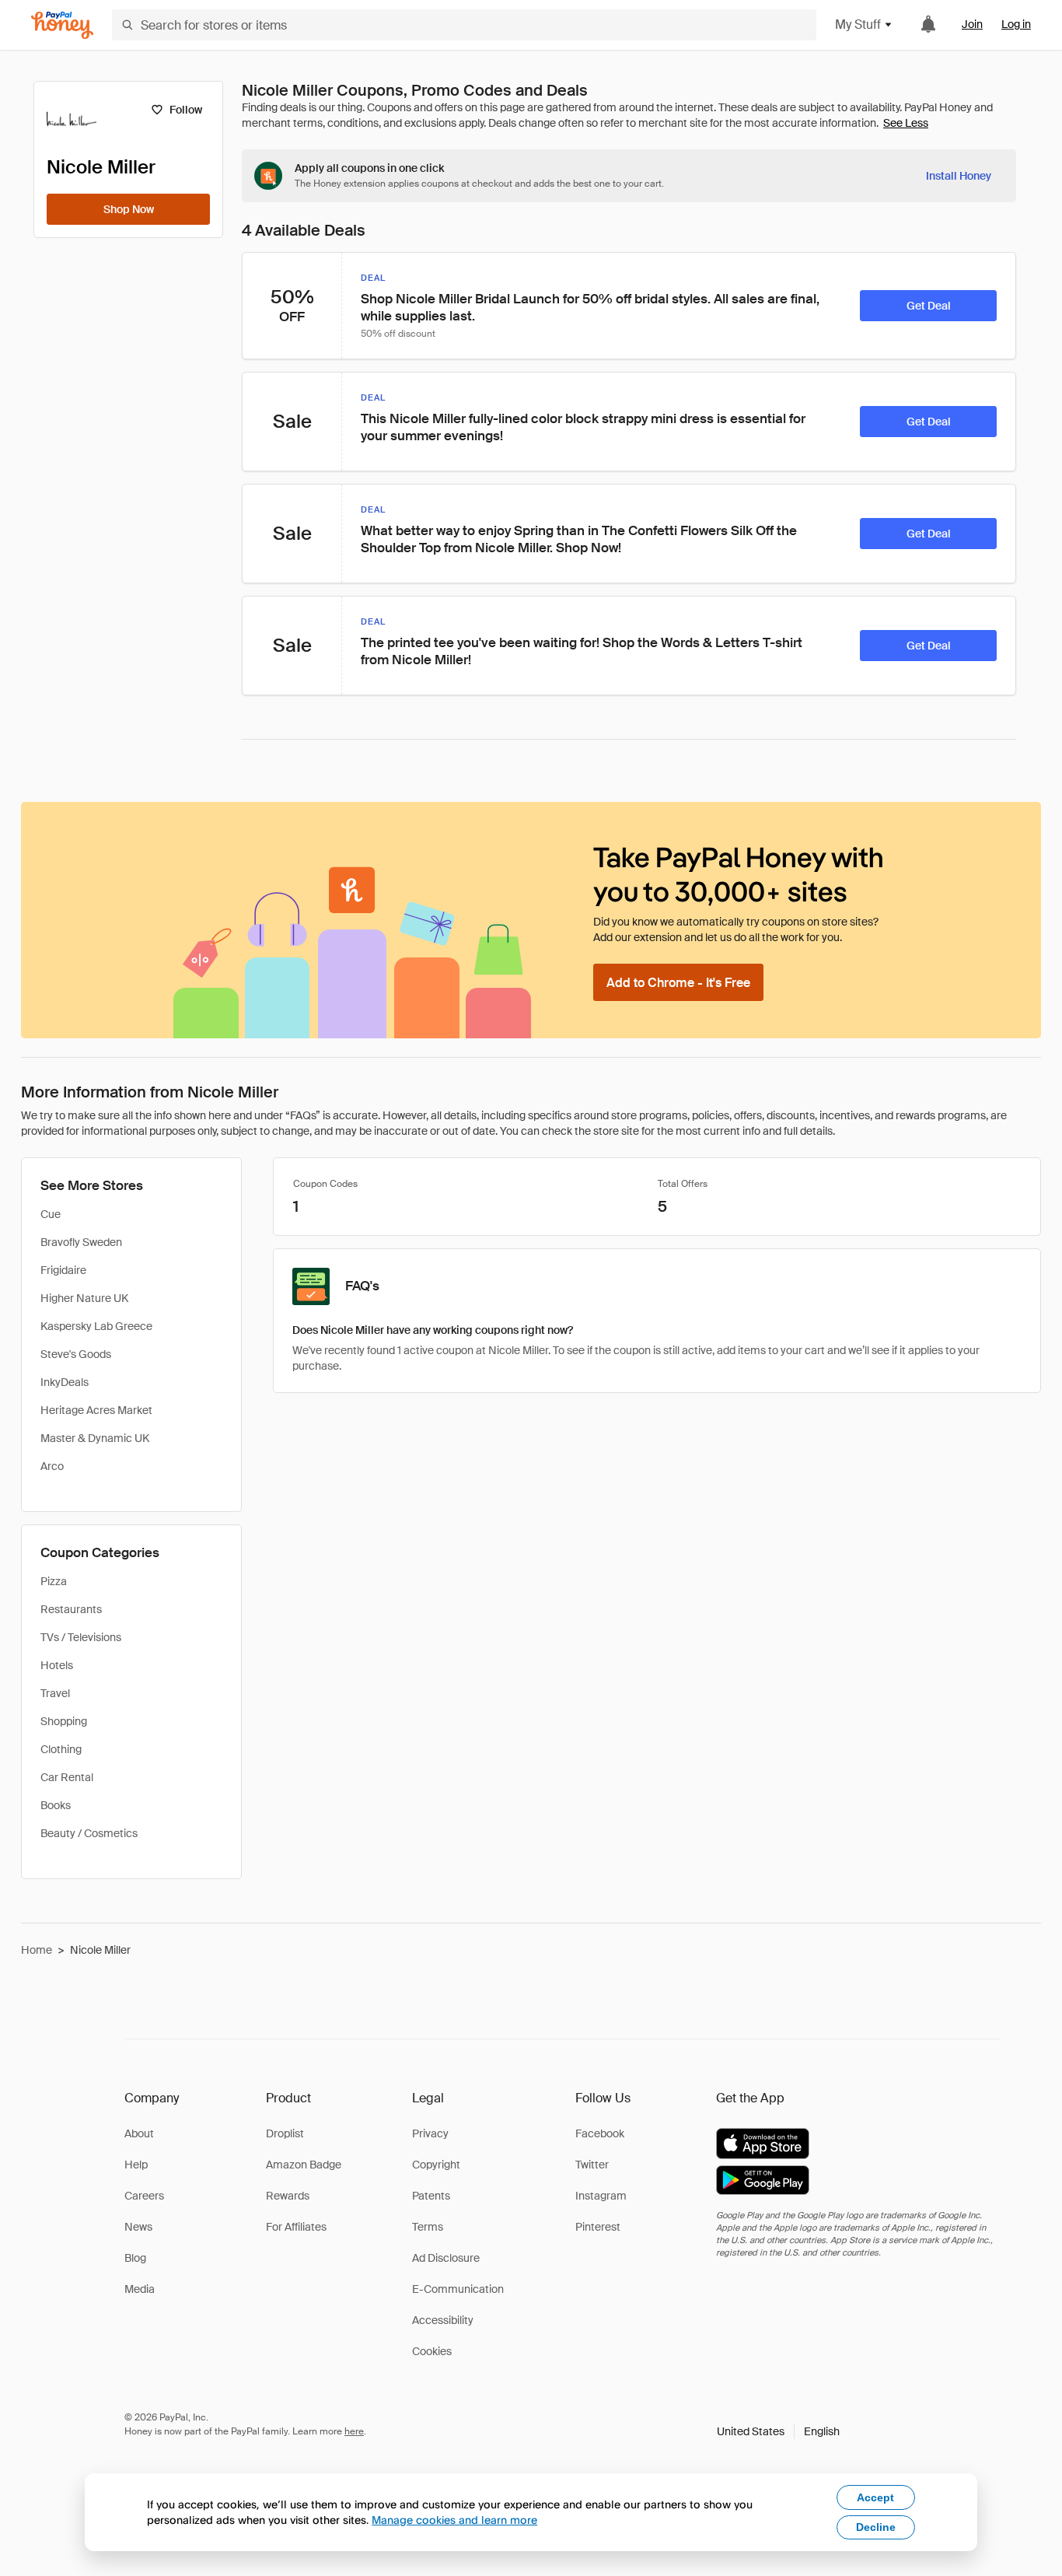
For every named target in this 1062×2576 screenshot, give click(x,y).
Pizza (54, 1581)
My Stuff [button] (858, 24)
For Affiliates (296, 2227)
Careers (144, 2196)
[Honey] (62, 25)
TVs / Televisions (81, 1637)
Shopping (64, 1721)
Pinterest (598, 2227)
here (354, 2431)
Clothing (61, 1749)
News (138, 2227)
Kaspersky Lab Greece (96, 1326)
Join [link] (972, 24)
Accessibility (443, 2320)
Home (37, 1950)
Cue (51, 1214)
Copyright (436, 2165)
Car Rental (67, 1777)
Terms (428, 2227)
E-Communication (458, 2289)
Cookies (432, 2351)
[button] (778, 2431)
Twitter (592, 2165)
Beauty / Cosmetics (89, 1833)
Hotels (57, 1665)
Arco (52, 1466)
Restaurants (71, 1609)
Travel (55, 1693)
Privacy (430, 2133)
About (139, 2133)
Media (140, 2289)
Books (56, 1805)
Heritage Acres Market (96, 1410)
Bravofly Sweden (81, 1242)
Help (136, 2165)
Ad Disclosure (446, 2258)
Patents (431, 2196)
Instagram (601, 2196)
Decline (876, 2527)
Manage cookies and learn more (454, 2520)
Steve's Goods (76, 1354)
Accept (875, 2497)
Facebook (600, 2133)
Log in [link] (1016, 24)
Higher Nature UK (84, 1298)
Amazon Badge (304, 2165)
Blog (135, 2258)
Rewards (288, 2196)
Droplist (285, 2133)
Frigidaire (63, 1270)
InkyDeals (65, 1382)
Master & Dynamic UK (95, 1438)
